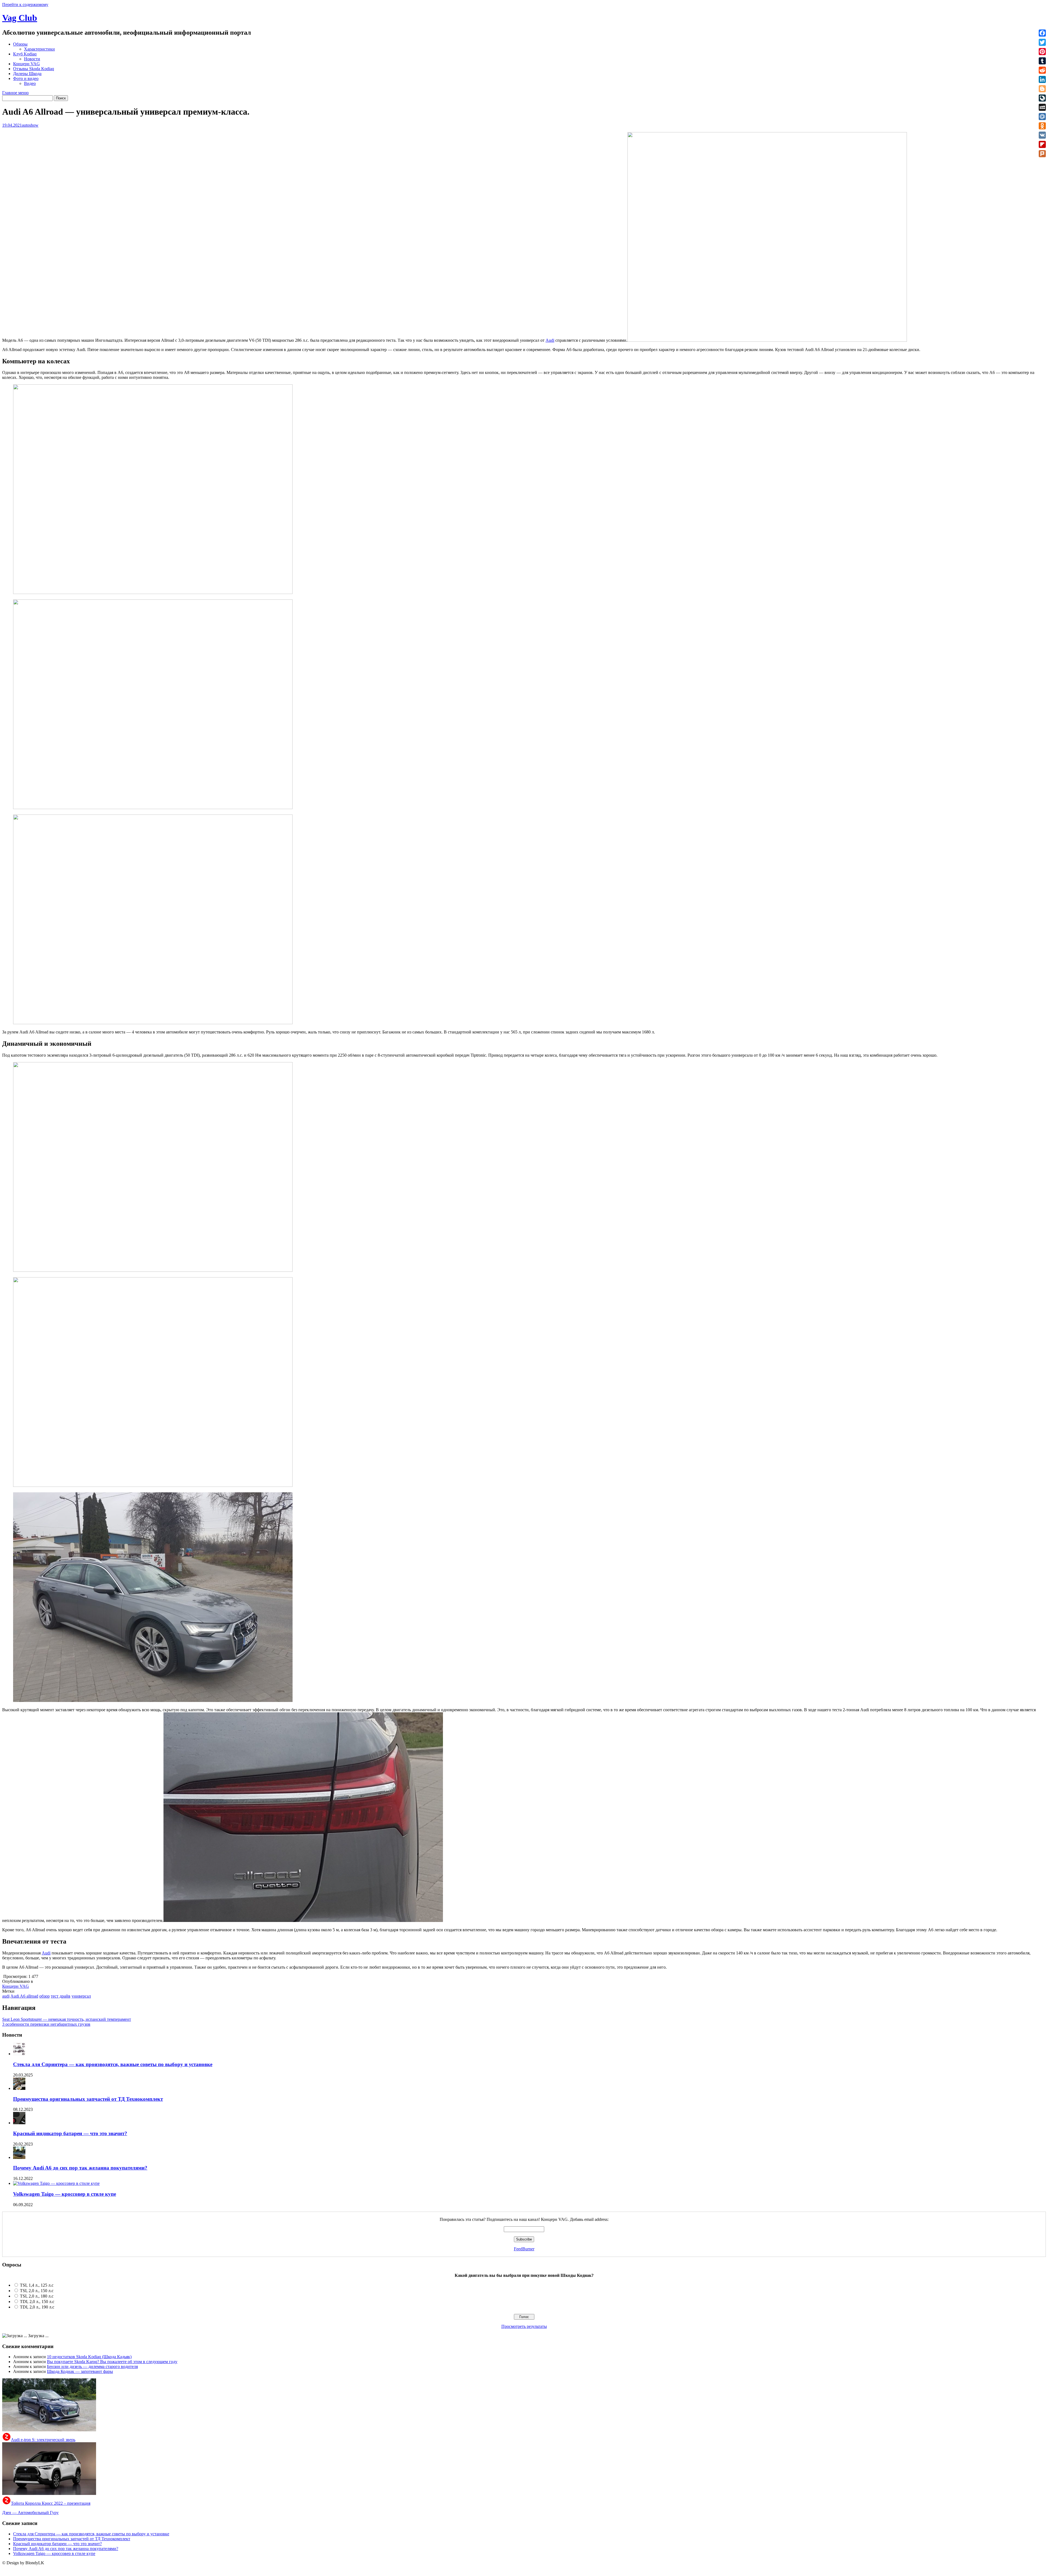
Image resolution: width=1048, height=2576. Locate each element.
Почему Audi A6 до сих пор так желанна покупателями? (80, 2168)
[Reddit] (1042, 70)
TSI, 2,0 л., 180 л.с (37, 2296)
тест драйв (61, 1996)
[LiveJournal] (1042, 98)
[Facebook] (1042, 33)
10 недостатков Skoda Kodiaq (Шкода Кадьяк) (89, 2357)
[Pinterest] (1042, 52)
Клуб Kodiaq (25, 54)
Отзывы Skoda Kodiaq (34, 69)
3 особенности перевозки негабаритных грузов (46, 2024)
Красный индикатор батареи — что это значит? (70, 2133)
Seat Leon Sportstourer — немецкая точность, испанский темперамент (67, 2019)
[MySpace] (1042, 107)
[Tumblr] (1042, 61)
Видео (30, 83)
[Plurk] (1042, 154)
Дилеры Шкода (27, 74)
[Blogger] (1042, 89)
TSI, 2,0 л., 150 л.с (37, 2291)
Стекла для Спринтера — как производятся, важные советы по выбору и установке (113, 2064)
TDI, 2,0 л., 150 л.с (37, 2302)
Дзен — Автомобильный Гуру (30, 2513)
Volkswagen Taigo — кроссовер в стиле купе (65, 2194)
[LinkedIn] (1042, 79)
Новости (32, 59)
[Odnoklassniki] (1042, 126)
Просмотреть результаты (524, 2326)
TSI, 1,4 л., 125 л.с (37, 2285)
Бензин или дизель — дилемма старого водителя (92, 2366)
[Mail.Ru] (1042, 117)
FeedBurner (524, 2249)
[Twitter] (1042, 42)
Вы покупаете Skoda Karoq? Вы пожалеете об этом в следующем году (112, 2362)
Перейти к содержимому (25, 5)
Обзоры (20, 44)
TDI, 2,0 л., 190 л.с (37, 2307)
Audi (550, 340)
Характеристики (39, 49)
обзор (44, 1996)
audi (6, 1996)
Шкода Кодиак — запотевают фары (80, 2371)
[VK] (1042, 135)
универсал (81, 1996)
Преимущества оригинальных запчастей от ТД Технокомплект (88, 2099)
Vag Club (20, 18)
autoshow (30, 125)
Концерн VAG (26, 64)
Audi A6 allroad (24, 1996)
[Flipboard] (1042, 144)
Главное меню (15, 93)
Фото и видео (26, 78)
